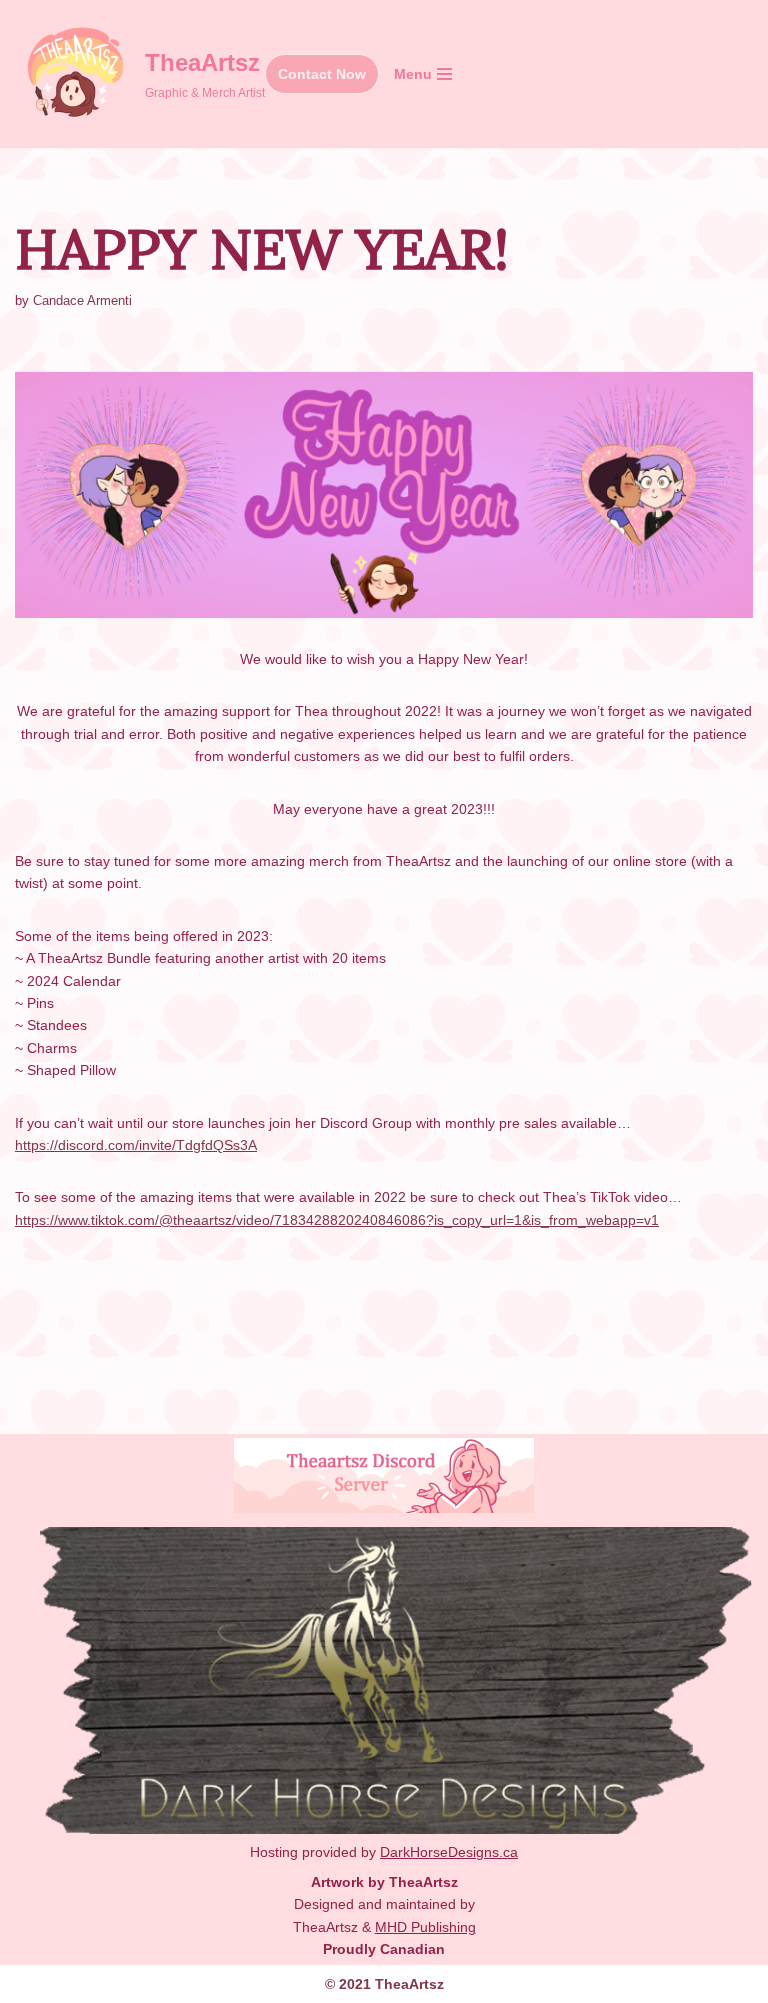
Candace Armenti (82, 301)
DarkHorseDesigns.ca (449, 1852)
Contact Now (322, 74)
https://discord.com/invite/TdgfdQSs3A (136, 1145)
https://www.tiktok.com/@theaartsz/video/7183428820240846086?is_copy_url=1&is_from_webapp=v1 (337, 1220)
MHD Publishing (425, 1927)
